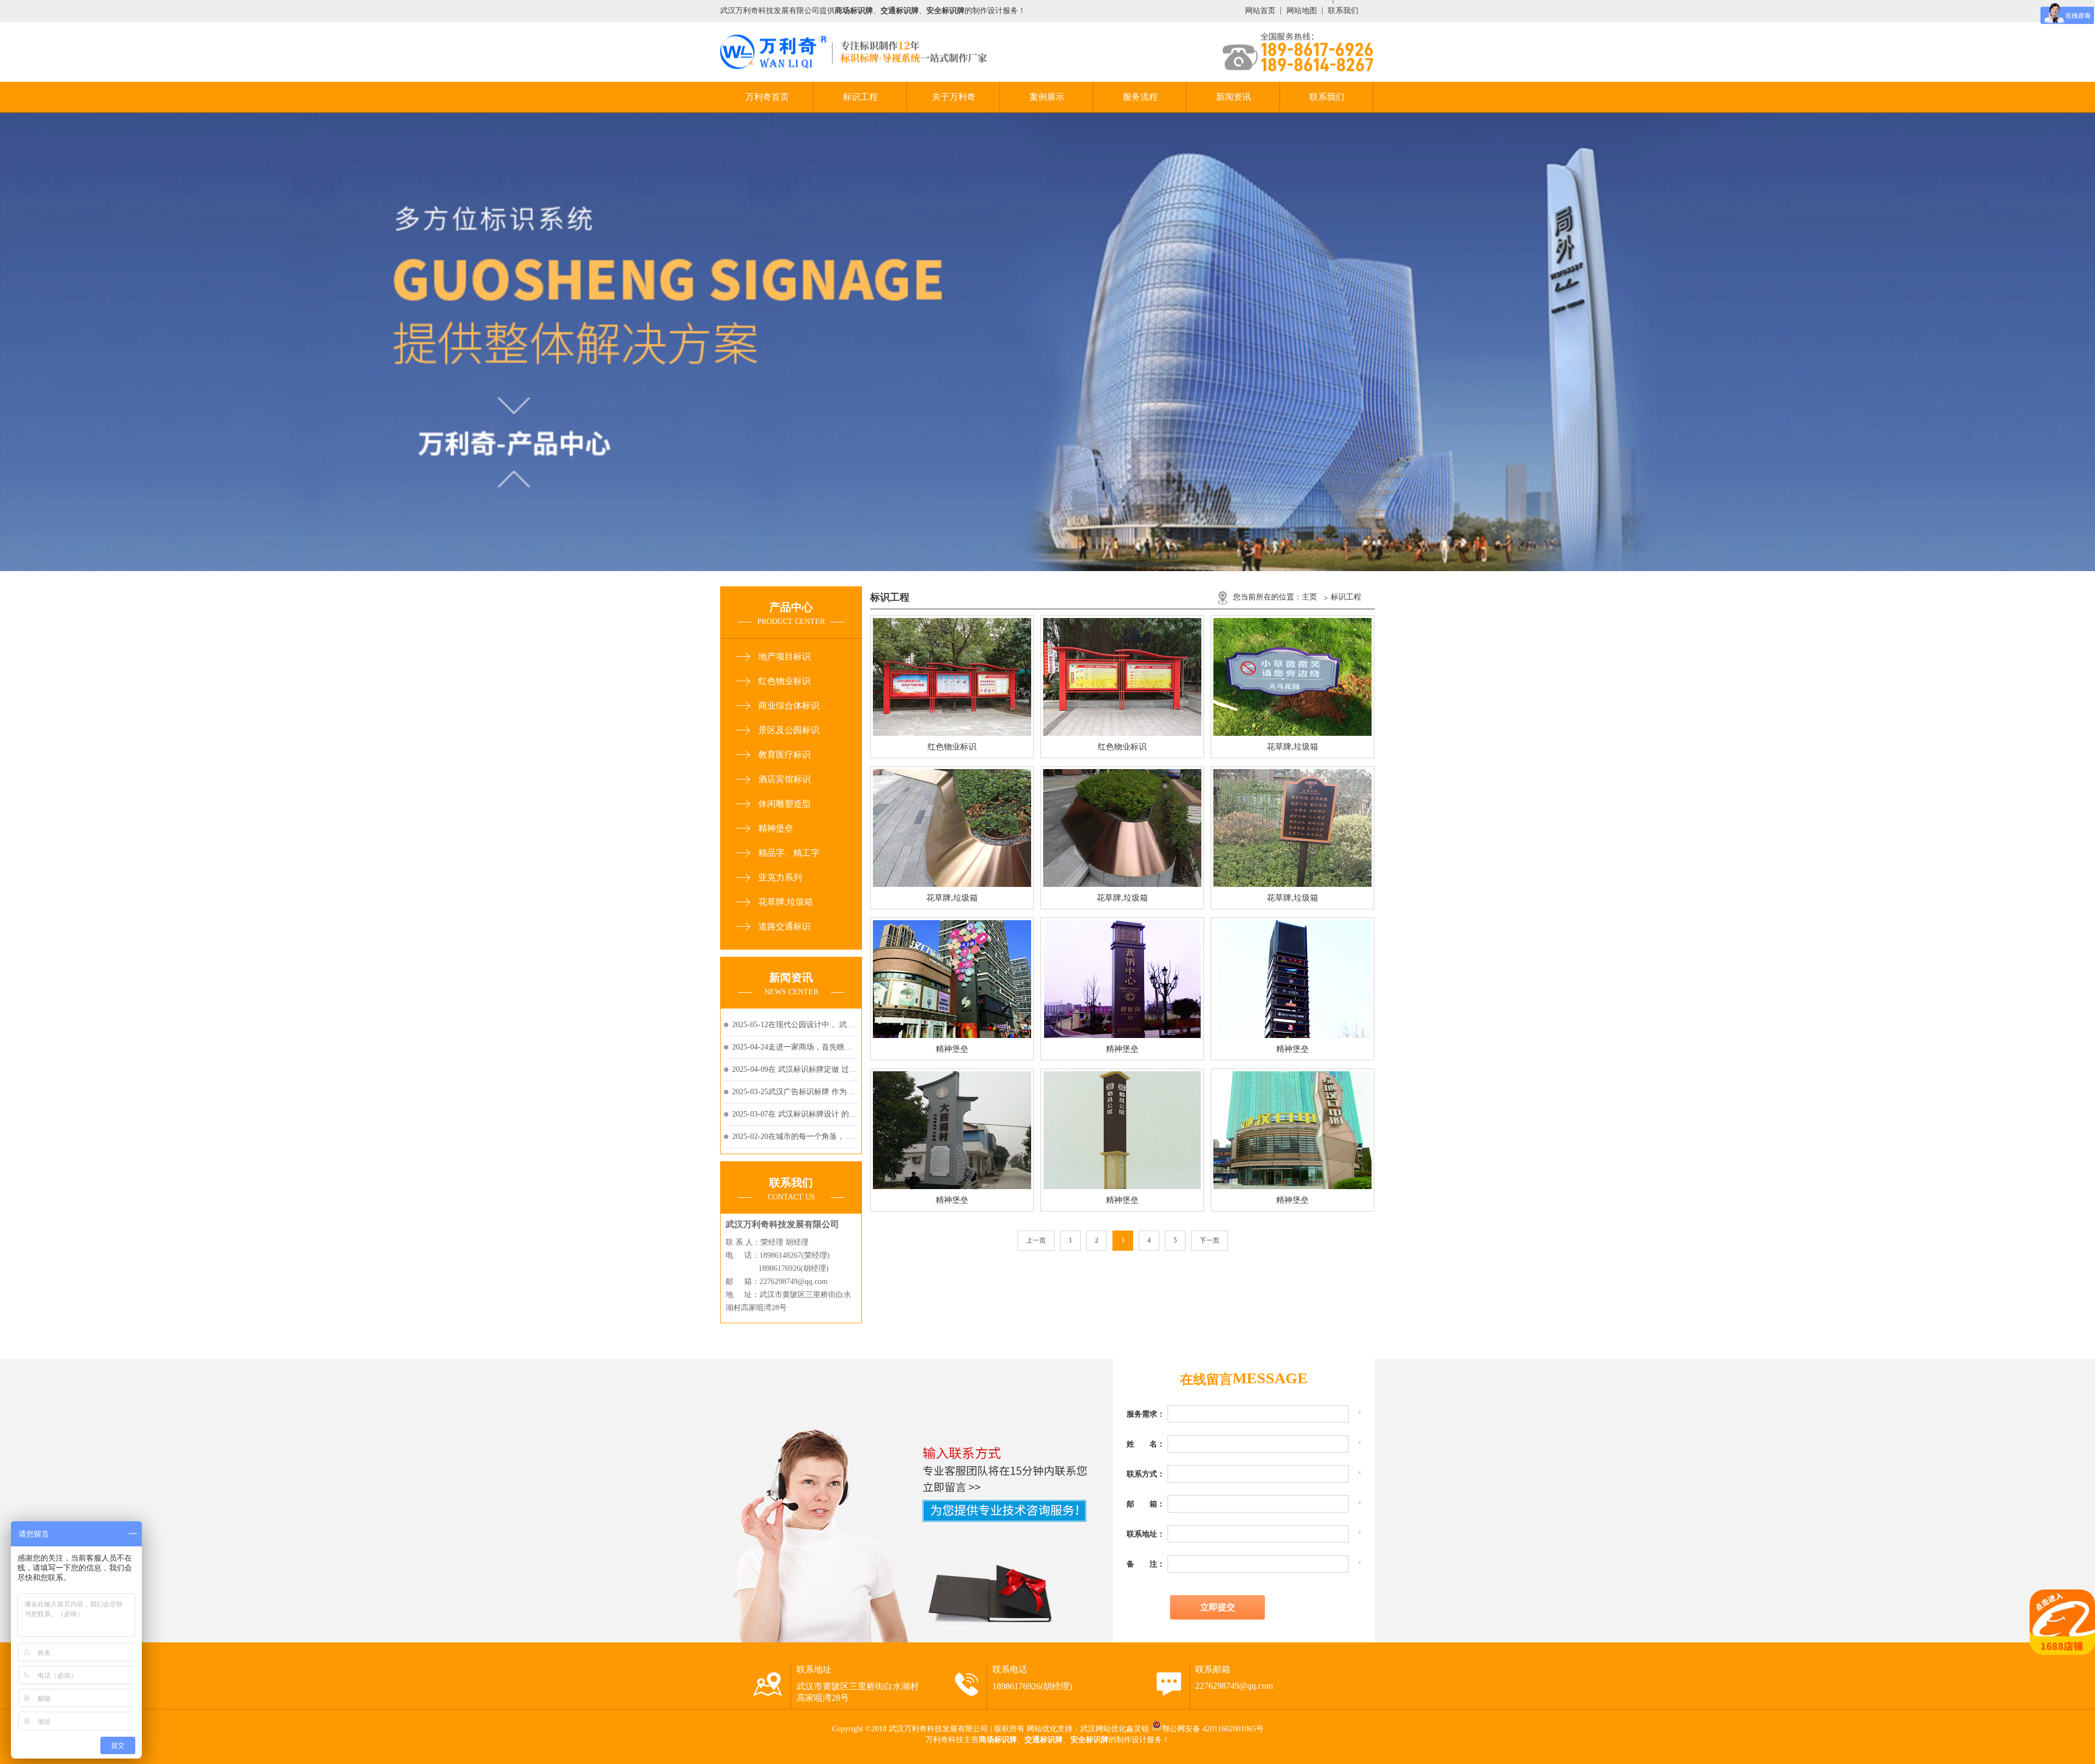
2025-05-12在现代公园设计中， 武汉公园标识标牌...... (795, 1025)
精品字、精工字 (789, 853)
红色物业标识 (785, 681)
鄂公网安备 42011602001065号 (1213, 1729)
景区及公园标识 (789, 730)
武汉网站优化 (1103, 1729)
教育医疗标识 (785, 755)
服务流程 (1140, 97)
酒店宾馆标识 (785, 779)
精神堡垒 (776, 828)
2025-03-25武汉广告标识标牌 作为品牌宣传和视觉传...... (795, 1092)
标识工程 (860, 97)
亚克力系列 (780, 877)
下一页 (1210, 1240)
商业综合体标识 (789, 706)
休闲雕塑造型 (785, 804)
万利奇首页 (767, 97)
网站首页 (1260, 11)
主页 (1309, 597)
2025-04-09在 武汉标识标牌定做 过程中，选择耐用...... (795, 1069)
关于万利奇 (954, 97)
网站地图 (1302, 11)
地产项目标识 (785, 656)
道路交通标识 (785, 926)
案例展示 (1047, 97)
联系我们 (1343, 11)
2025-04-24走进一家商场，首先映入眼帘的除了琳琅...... (795, 1047)
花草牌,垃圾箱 (786, 902)
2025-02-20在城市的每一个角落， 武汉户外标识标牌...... (795, 1136)
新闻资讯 (1234, 97)
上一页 (1036, 1240)
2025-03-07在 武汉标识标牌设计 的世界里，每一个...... (795, 1114)
